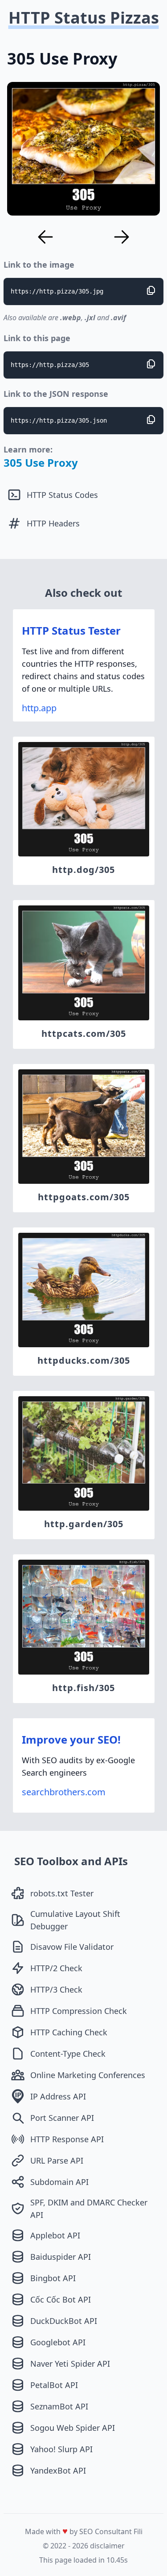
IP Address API (58, 2096)
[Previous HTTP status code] (45, 237)
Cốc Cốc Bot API (61, 2299)
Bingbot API (53, 2278)
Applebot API (55, 2235)
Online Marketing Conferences (88, 2075)
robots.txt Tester (62, 1893)
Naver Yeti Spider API (70, 2364)
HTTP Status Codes (62, 495)
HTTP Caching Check (69, 2032)
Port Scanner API (62, 2118)
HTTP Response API (67, 2139)
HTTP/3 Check (56, 1989)
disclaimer (107, 2546)
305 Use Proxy (41, 463)
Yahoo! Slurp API (61, 2449)
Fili (138, 2531)
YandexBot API (58, 2470)
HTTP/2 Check (56, 1968)
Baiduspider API (61, 2257)
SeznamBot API (59, 2406)
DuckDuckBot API (64, 2321)
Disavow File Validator (72, 1947)
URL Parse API (57, 2160)
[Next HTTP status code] (122, 237)
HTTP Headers (53, 523)
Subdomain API (59, 2182)
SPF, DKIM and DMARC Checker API (89, 2209)
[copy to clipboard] (151, 290)
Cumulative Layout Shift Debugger (75, 1920)
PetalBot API (54, 2385)
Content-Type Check (68, 2054)
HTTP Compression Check (79, 2011)
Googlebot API (58, 2342)
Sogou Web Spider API (73, 2428)
